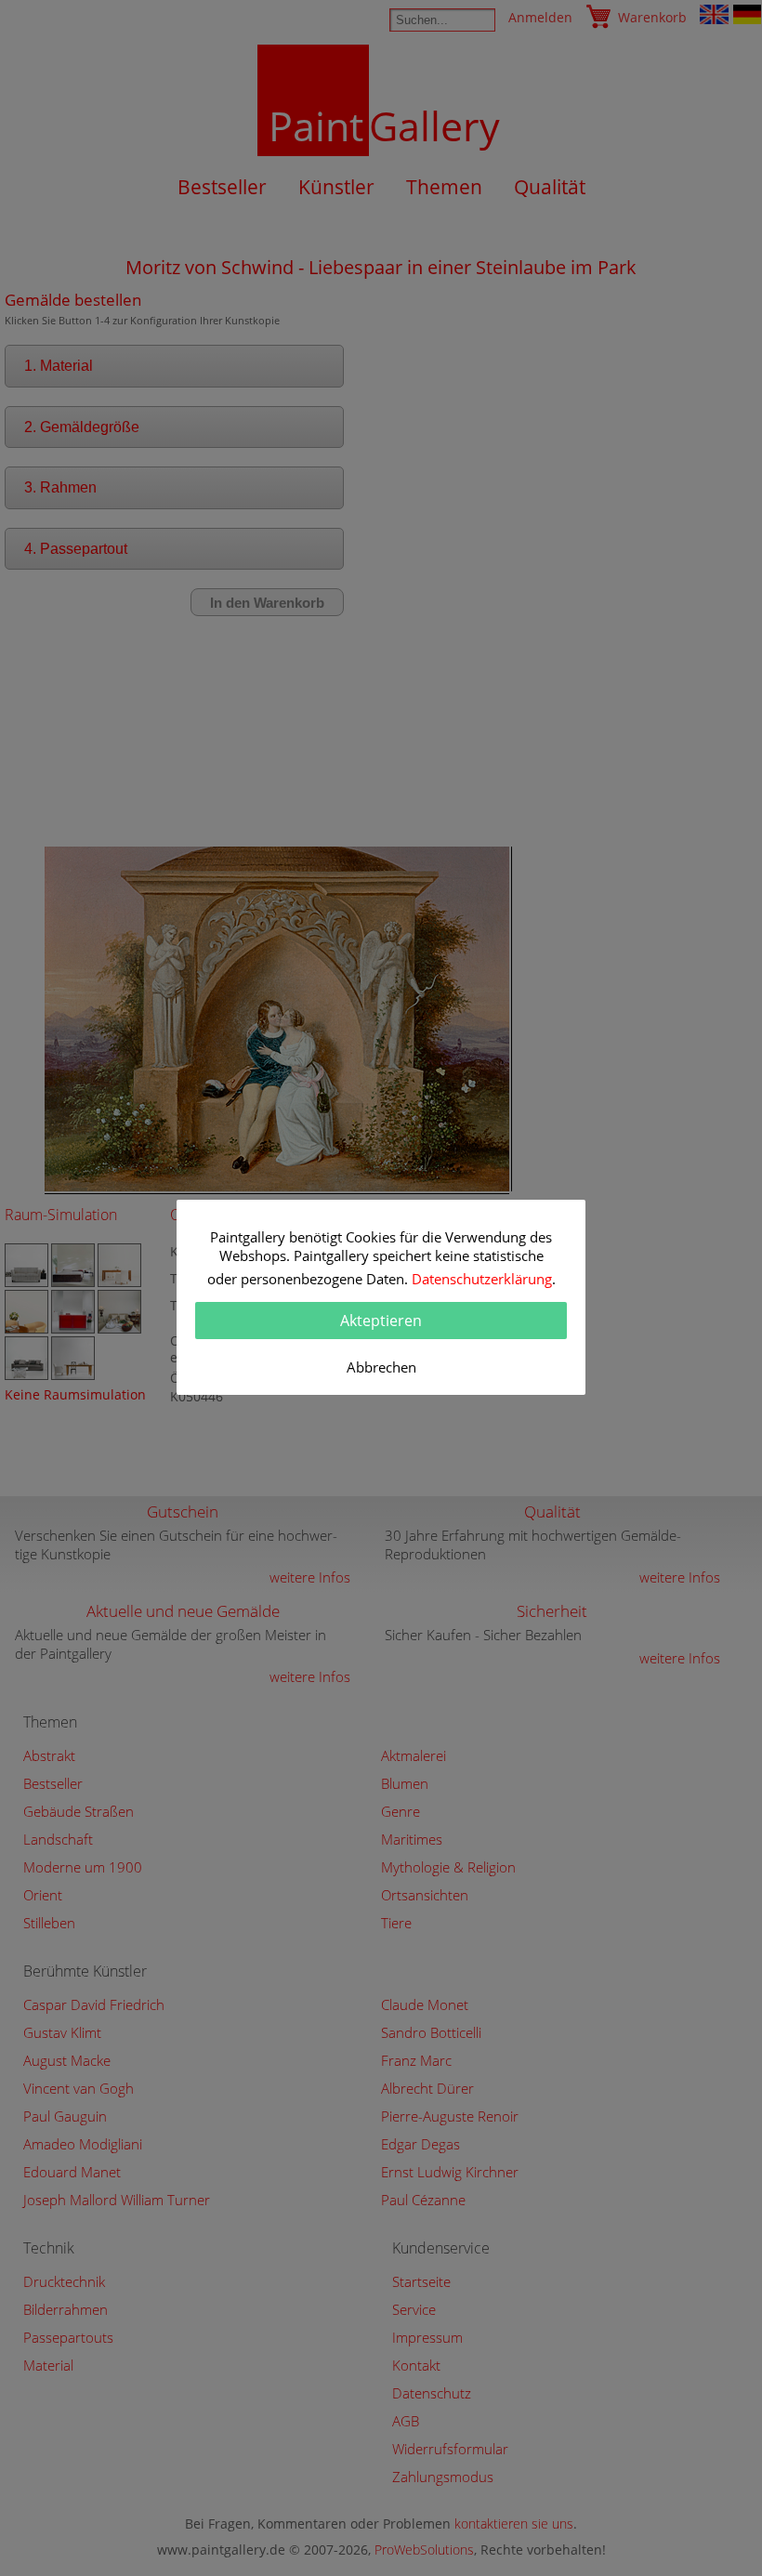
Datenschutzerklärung (482, 1279)
